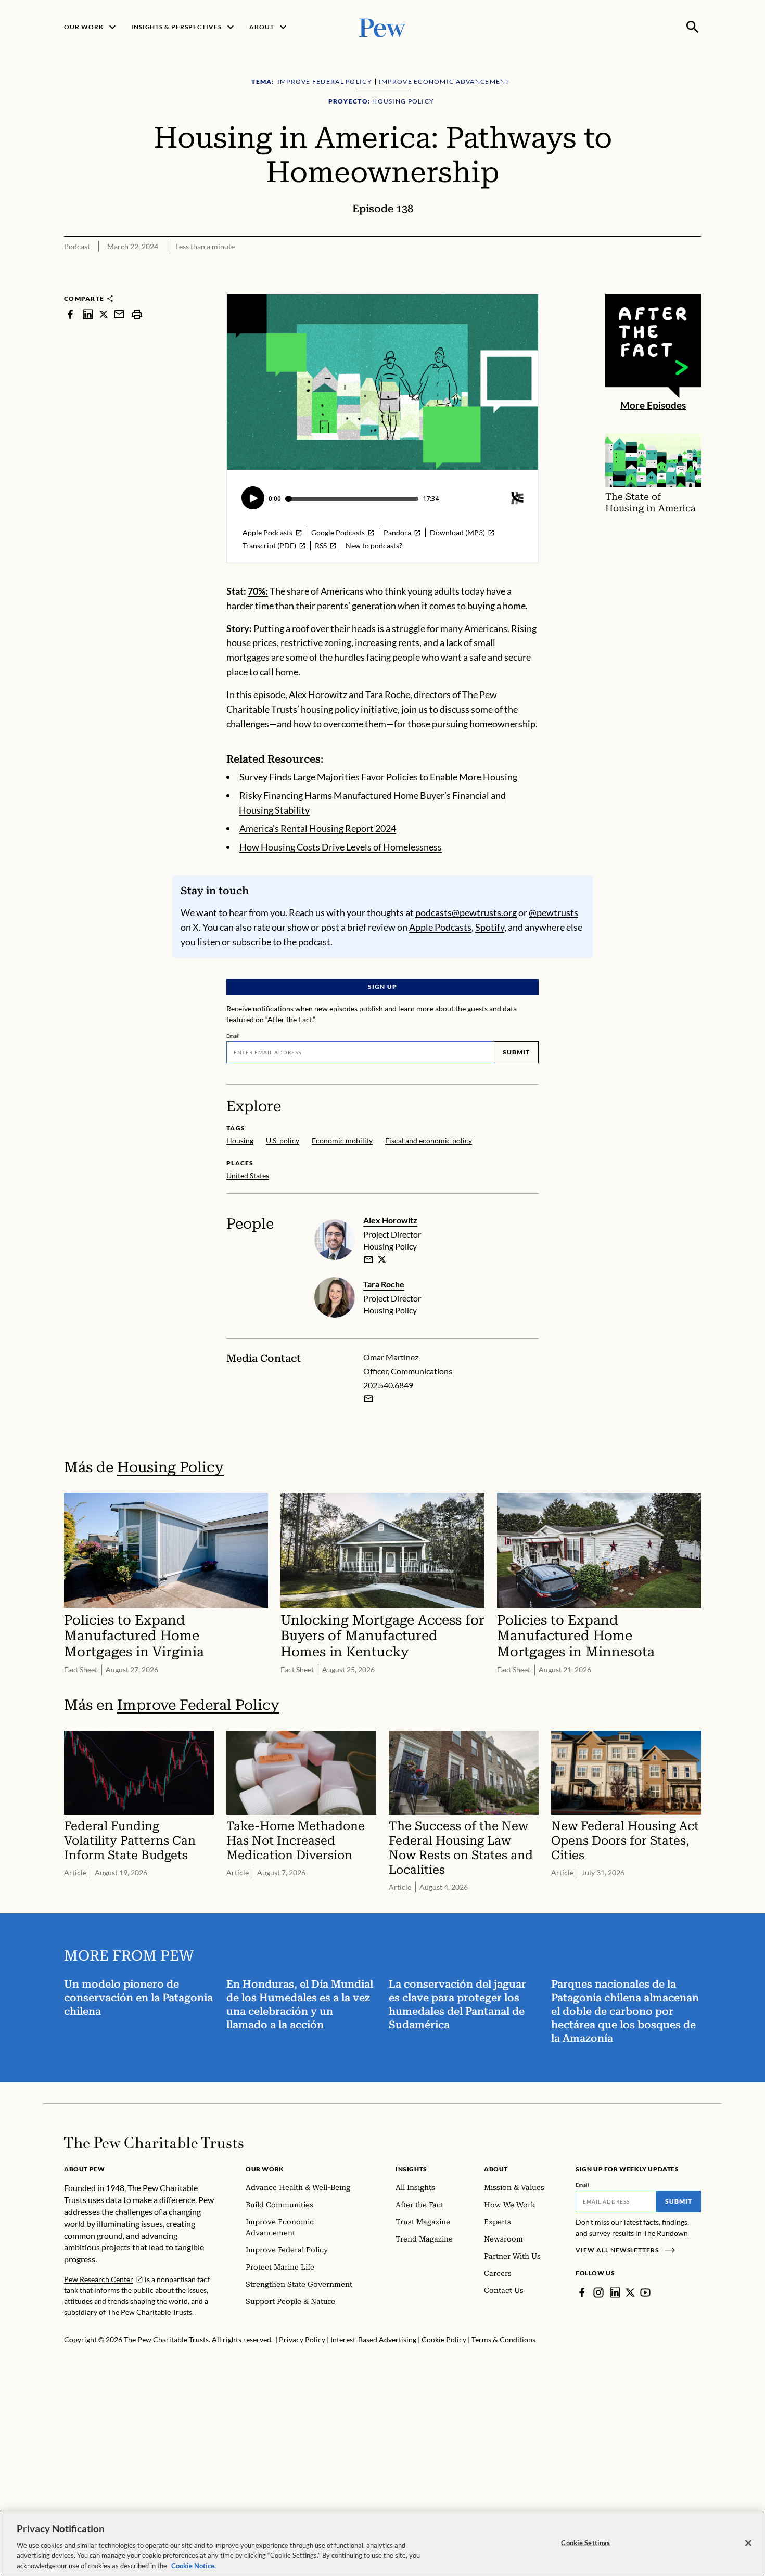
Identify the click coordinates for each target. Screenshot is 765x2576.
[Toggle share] (695, 287)
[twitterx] (104, 314)
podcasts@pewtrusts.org (466, 912)
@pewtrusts (553, 912)
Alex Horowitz (390, 1220)
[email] (119, 314)
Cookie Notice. (194, 2565)
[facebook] (70, 314)
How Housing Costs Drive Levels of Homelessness (341, 847)
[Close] (748, 2543)
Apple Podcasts (440, 927)
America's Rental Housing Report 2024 (318, 828)
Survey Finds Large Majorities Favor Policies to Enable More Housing (378, 777)
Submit (516, 1052)
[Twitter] (630, 2292)
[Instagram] (598, 2292)
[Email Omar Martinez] (368, 1399)
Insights (411, 2169)
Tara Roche (384, 1284)
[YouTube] (645, 2292)
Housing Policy (170, 1467)
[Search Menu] (693, 27)
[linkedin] (88, 314)
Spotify (490, 927)
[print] (137, 314)
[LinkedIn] (615, 2292)
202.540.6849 (388, 1385)
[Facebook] (582, 2292)
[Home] (154, 2143)
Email (233, 1036)
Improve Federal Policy (198, 1705)
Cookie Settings (585, 2543)
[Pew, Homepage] (382, 27)
